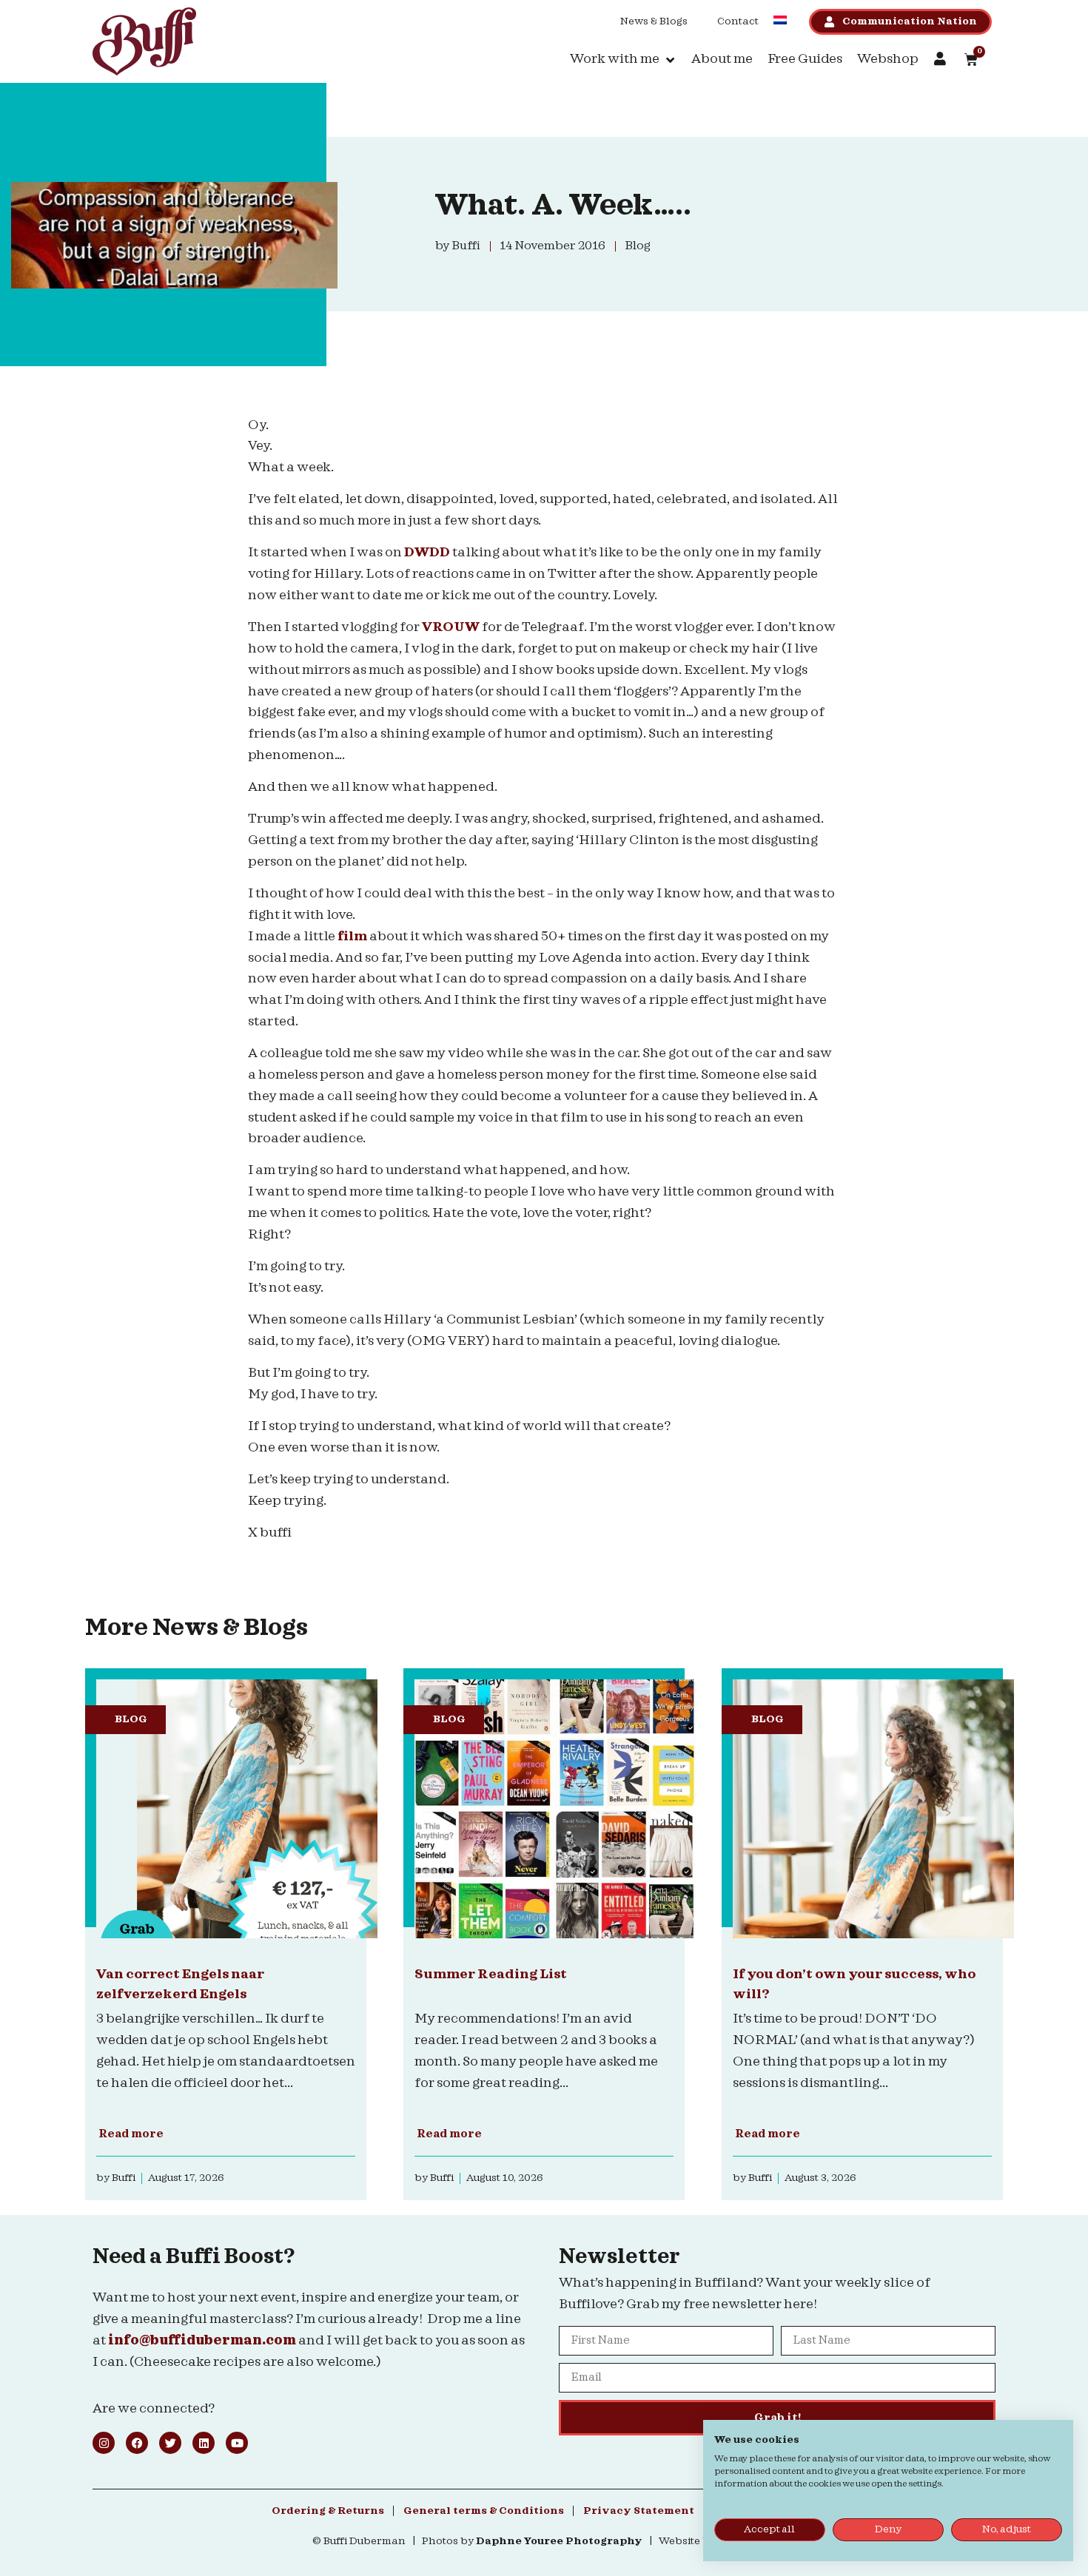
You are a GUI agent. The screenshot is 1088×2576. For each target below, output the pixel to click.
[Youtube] (237, 2443)
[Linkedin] (204, 2443)
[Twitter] (170, 2443)
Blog (131, 1719)
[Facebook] (137, 2443)
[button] (623, 60)
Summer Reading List (491, 1974)
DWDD (427, 552)
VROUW (451, 627)
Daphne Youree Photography (559, 2541)
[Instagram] (104, 2443)
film (352, 936)
